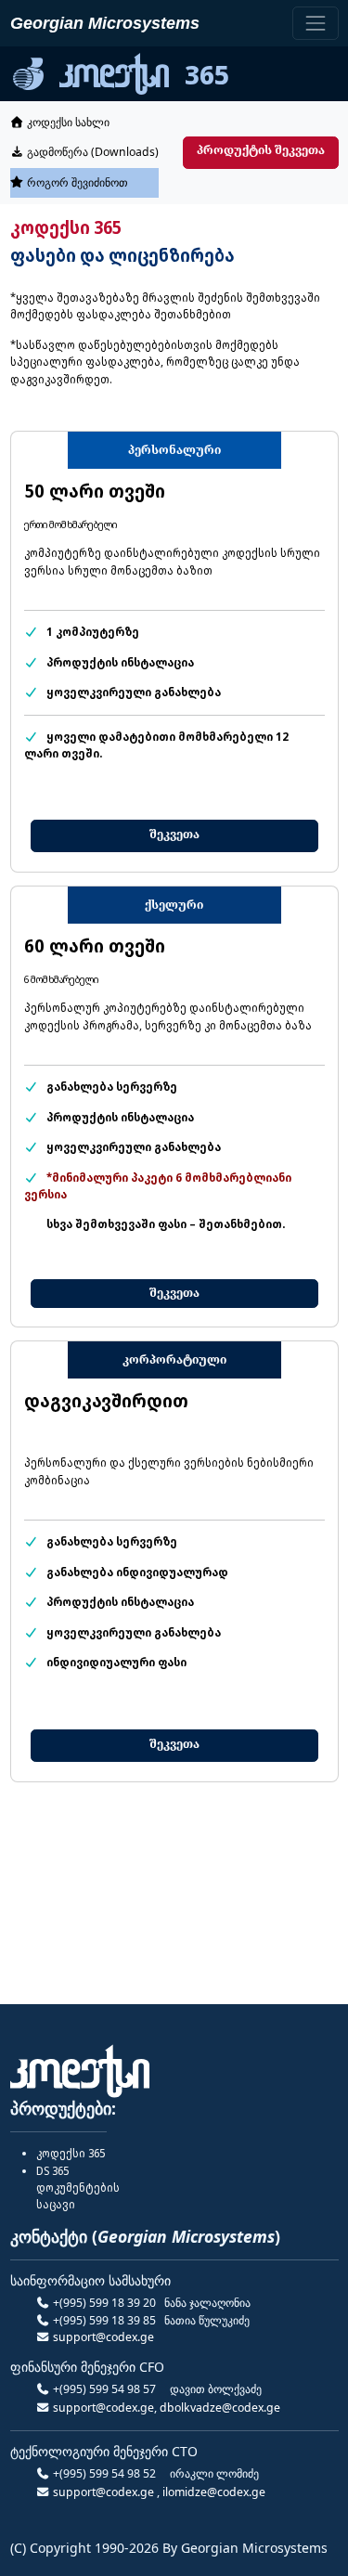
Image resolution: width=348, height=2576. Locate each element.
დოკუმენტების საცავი (78, 2188)
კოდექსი (71, 2153)
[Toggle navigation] (315, 23)
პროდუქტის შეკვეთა (261, 150)
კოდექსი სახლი (67, 122)
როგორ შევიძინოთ (76, 182)
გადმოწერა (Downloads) (91, 152)
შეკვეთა (174, 834)
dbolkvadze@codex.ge (220, 2408)
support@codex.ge (103, 2337)
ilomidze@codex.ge (214, 2492)
